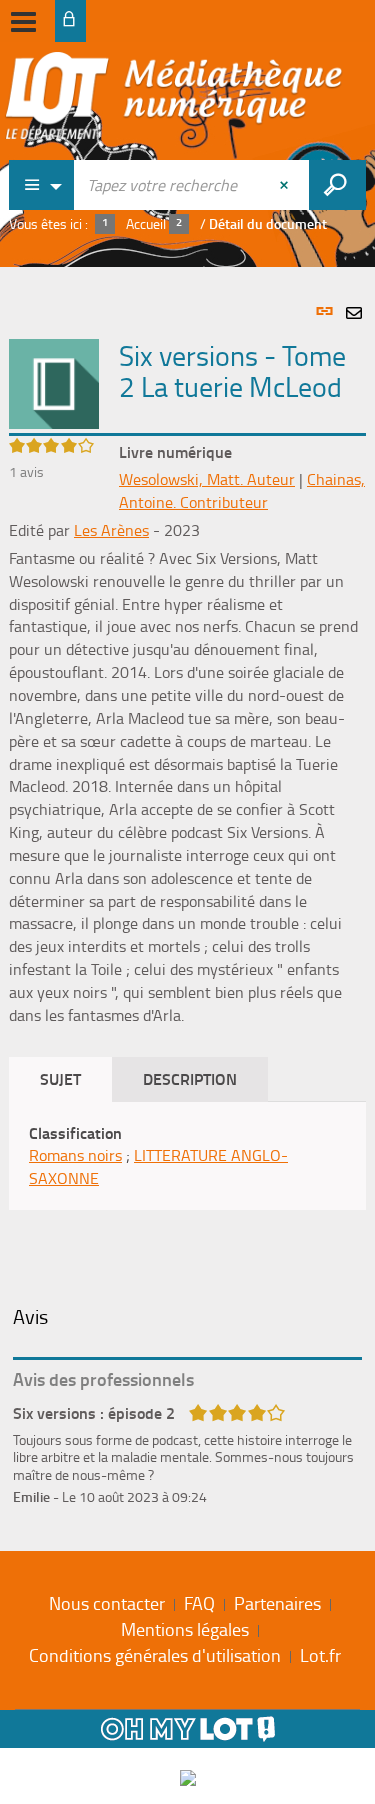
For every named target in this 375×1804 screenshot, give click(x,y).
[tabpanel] (187, 904)
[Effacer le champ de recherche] (286, 185)
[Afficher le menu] (23, 22)
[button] (54, 382)
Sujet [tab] (60, 1078)
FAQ (199, 1603)
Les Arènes (111, 530)
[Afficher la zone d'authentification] (70, 21)
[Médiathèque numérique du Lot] (174, 102)
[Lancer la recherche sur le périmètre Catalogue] (337, 185)
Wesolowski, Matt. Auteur (207, 479)
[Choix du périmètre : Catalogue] (42, 185)
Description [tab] (190, 1078)
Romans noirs (75, 1155)
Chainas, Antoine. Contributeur (242, 490)
